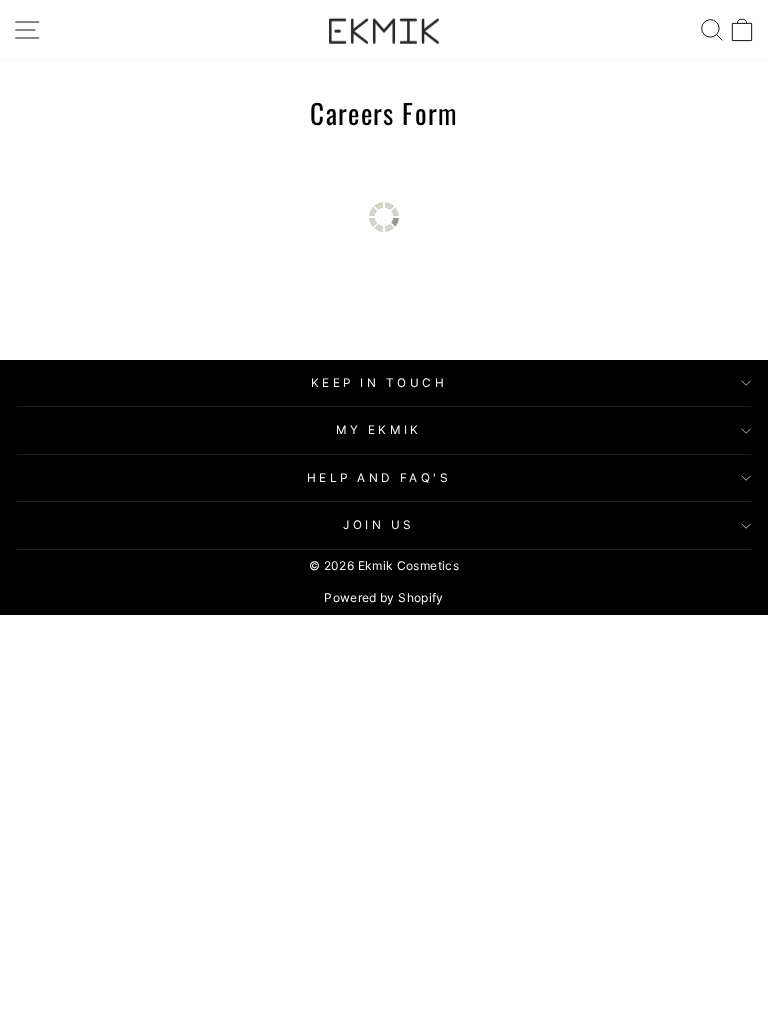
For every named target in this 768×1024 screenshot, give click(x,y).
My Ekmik (378, 430)
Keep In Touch (379, 383)
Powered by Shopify (384, 597)
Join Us (379, 525)
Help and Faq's (379, 478)
